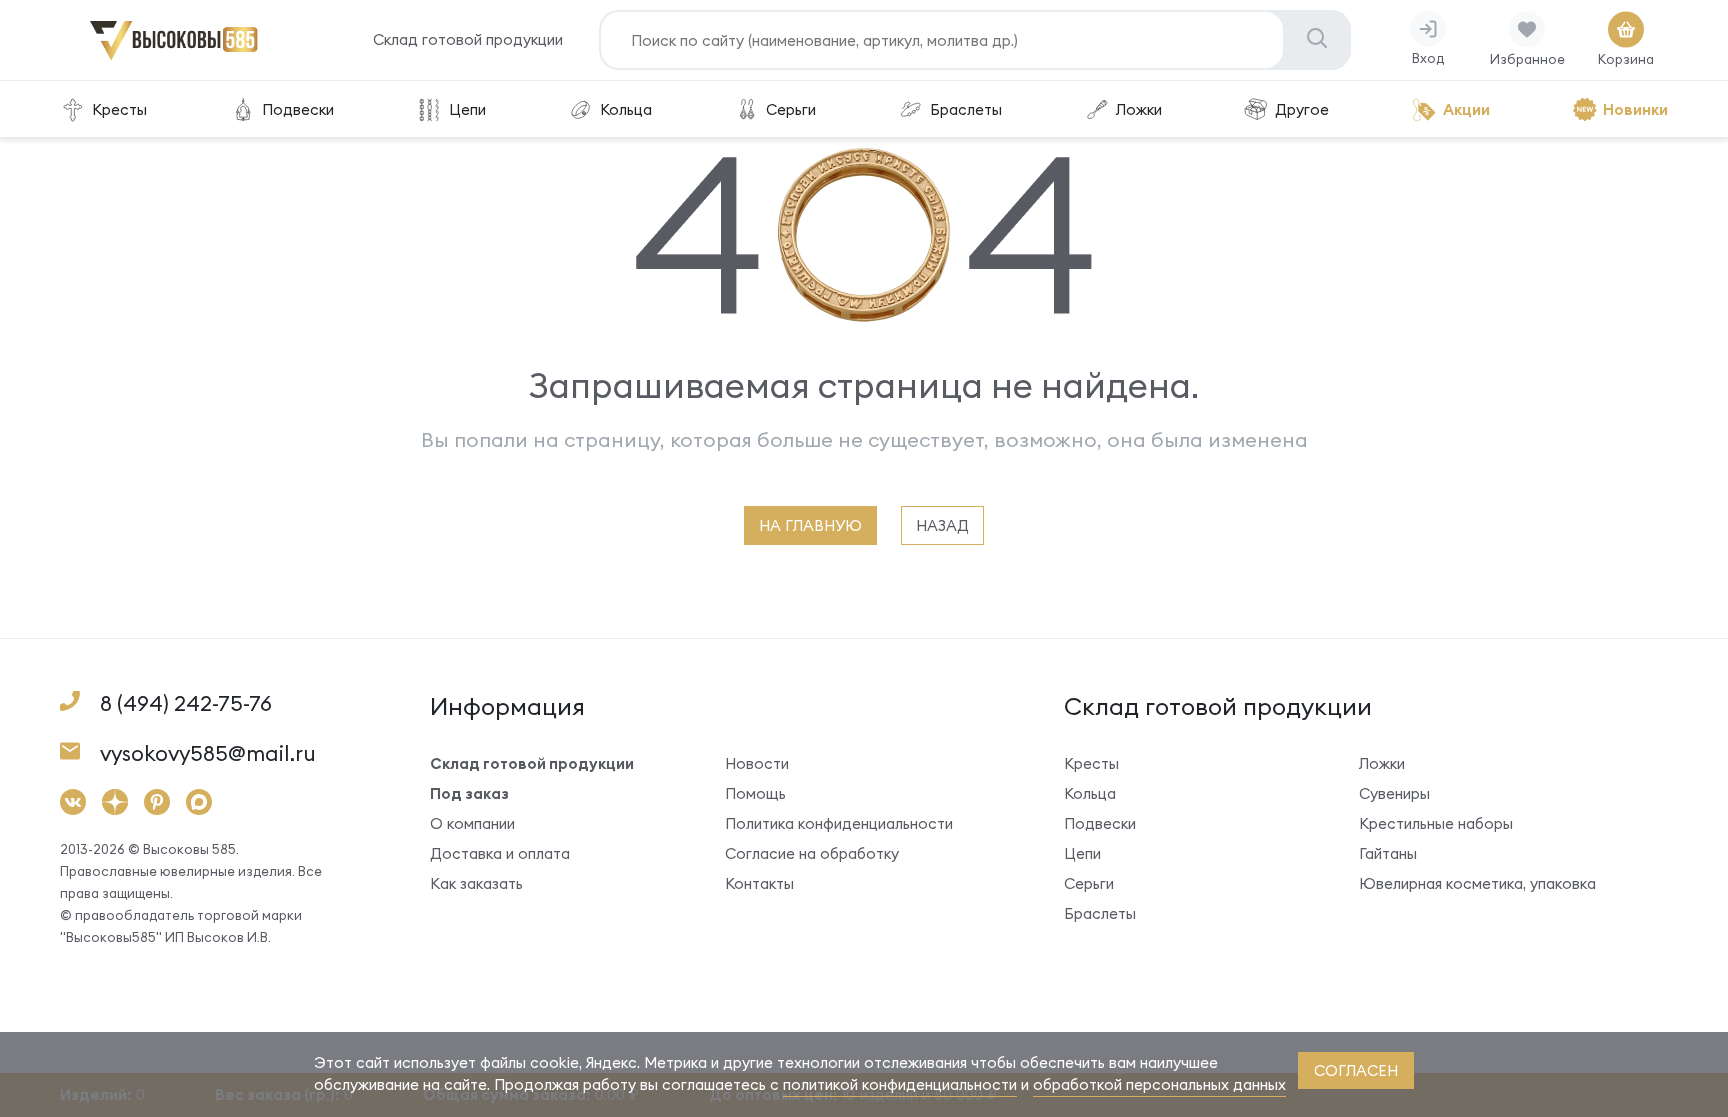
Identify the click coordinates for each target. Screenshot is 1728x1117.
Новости (757, 763)
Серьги (791, 109)
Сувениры (1394, 793)
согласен (1356, 1070)
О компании (472, 823)
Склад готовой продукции (468, 39)
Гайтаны (1388, 853)
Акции (1466, 109)
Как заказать (476, 883)
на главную (810, 525)
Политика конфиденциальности (839, 823)
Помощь (755, 793)
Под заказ (469, 793)
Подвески (298, 109)
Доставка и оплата (500, 853)
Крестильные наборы (1436, 823)
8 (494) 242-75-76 (186, 703)
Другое (1302, 109)
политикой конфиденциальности (900, 1084)
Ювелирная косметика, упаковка (1477, 883)
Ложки (1139, 109)
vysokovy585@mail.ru (208, 753)
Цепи (467, 109)
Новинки (1635, 109)
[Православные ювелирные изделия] (174, 56)
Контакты (759, 883)
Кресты (119, 109)
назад (942, 525)
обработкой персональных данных (1159, 1084)
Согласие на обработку (812, 853)
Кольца (626, 109)
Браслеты (966, 109)
